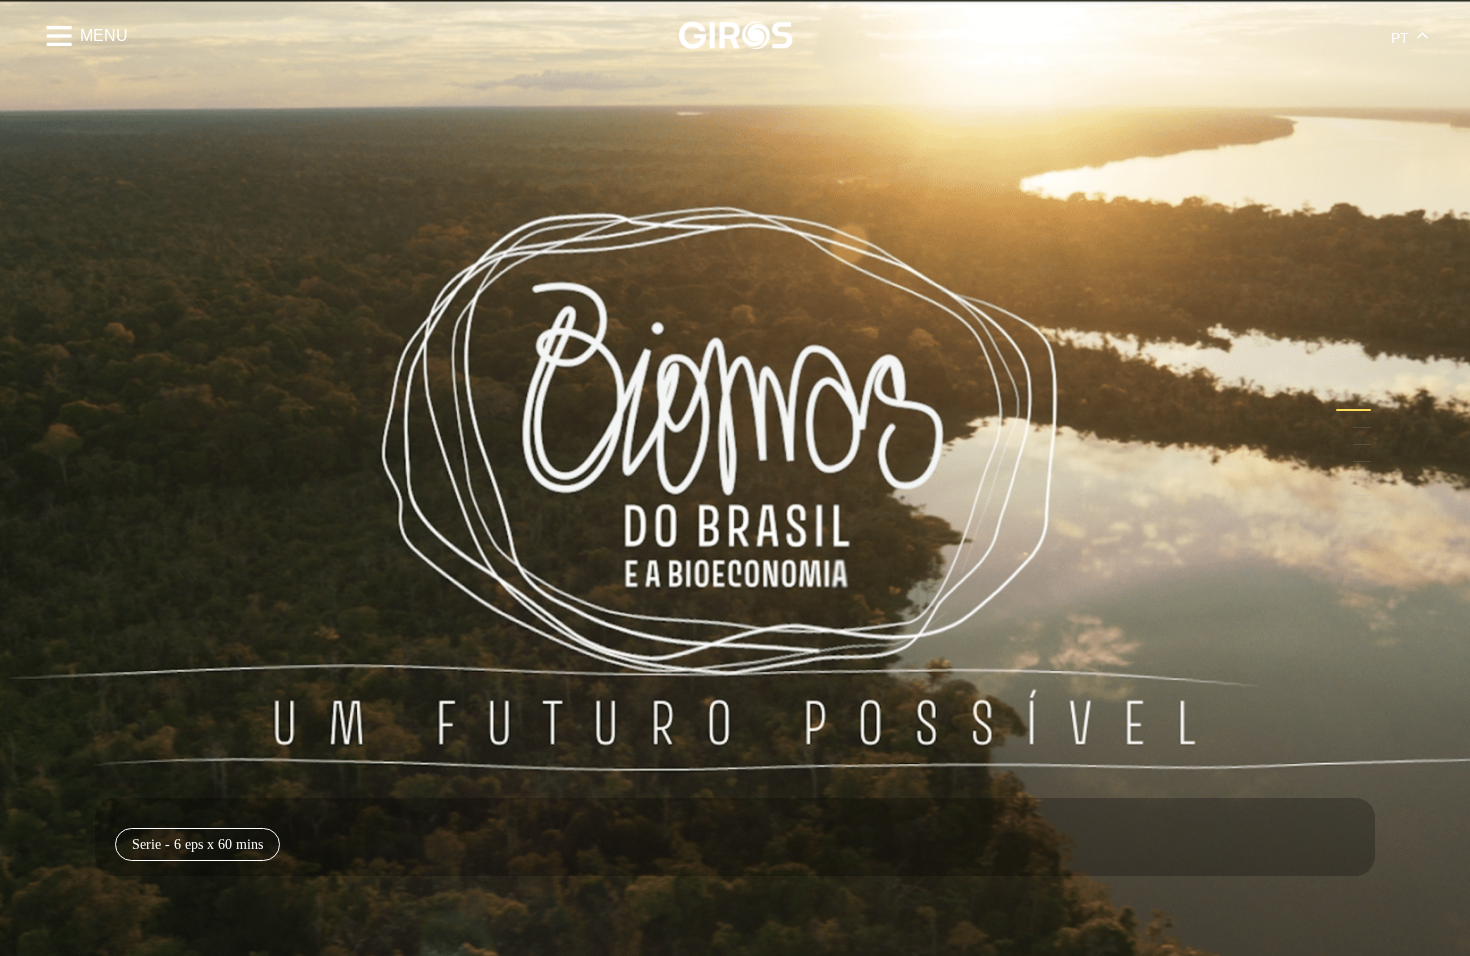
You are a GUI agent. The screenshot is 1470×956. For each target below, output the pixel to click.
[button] (1353, 410)
